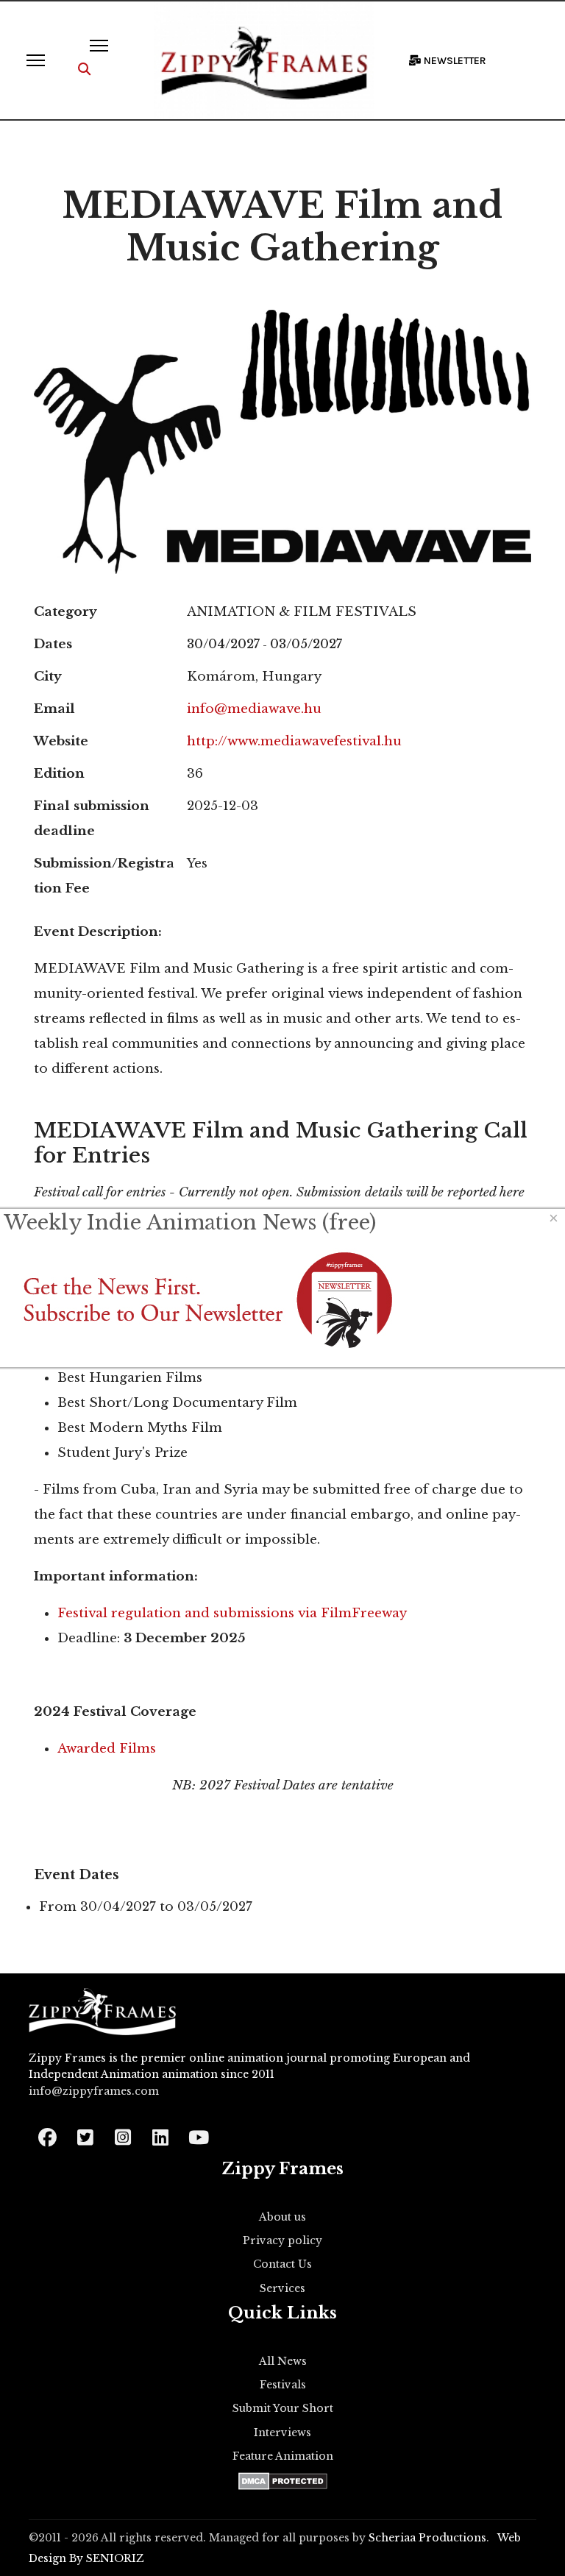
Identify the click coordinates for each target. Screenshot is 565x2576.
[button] (84, 70)
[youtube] (198, 2133)
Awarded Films (107, 1749)
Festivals (283, 2385)
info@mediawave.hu (254, 709)
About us (282, 2217)
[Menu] (36, 60)
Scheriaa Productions (427, 2538)
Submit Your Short (283, 2408)
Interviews (282, 2433)
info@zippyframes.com (94, 2091)
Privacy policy (282, 2240)
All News (283, 2361)
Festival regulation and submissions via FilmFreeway (232, 1613)
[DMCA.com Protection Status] (283, 2481)
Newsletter (454, 61)
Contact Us (282, 2264)
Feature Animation (283, 2456)
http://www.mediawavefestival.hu (294, 741)
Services (282, 2288)
